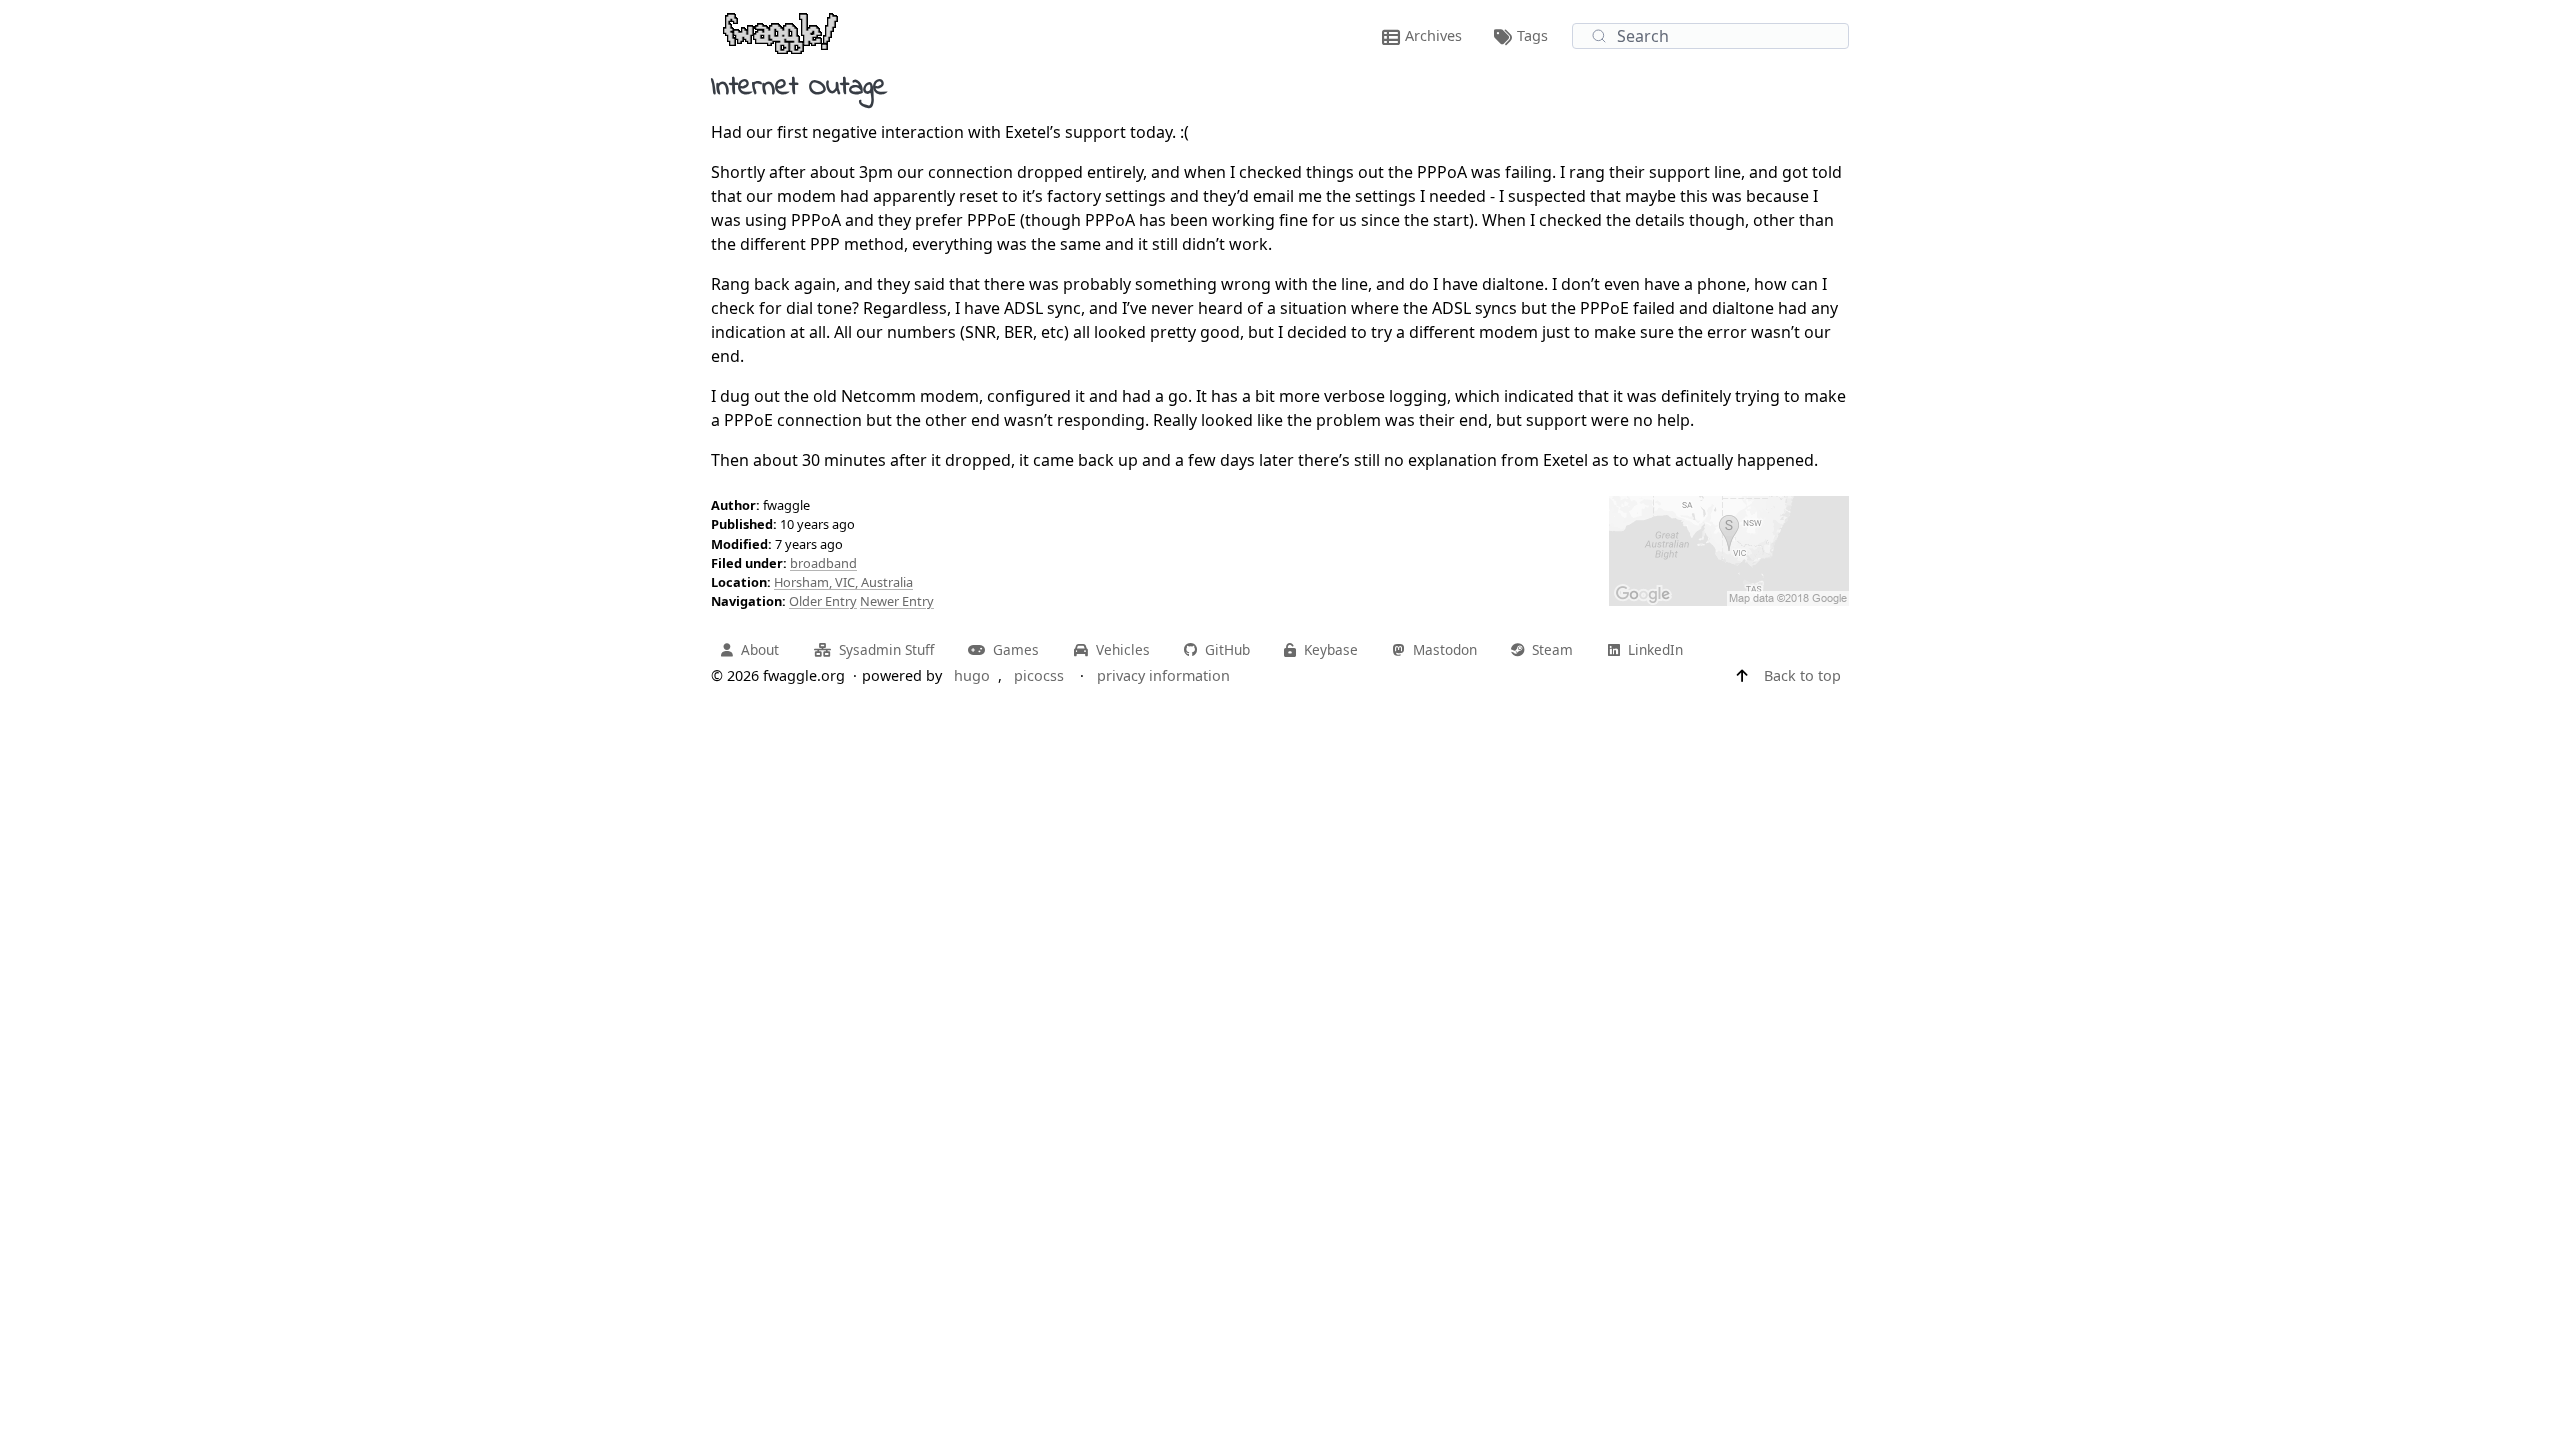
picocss (1039, 675)
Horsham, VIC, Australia (843, 582)
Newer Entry (897, 601)
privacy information (1163, 675)
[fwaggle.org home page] (780, 32)
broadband (823, 563)
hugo (972, 675)
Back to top (1802, 675)
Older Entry (823, 601)
